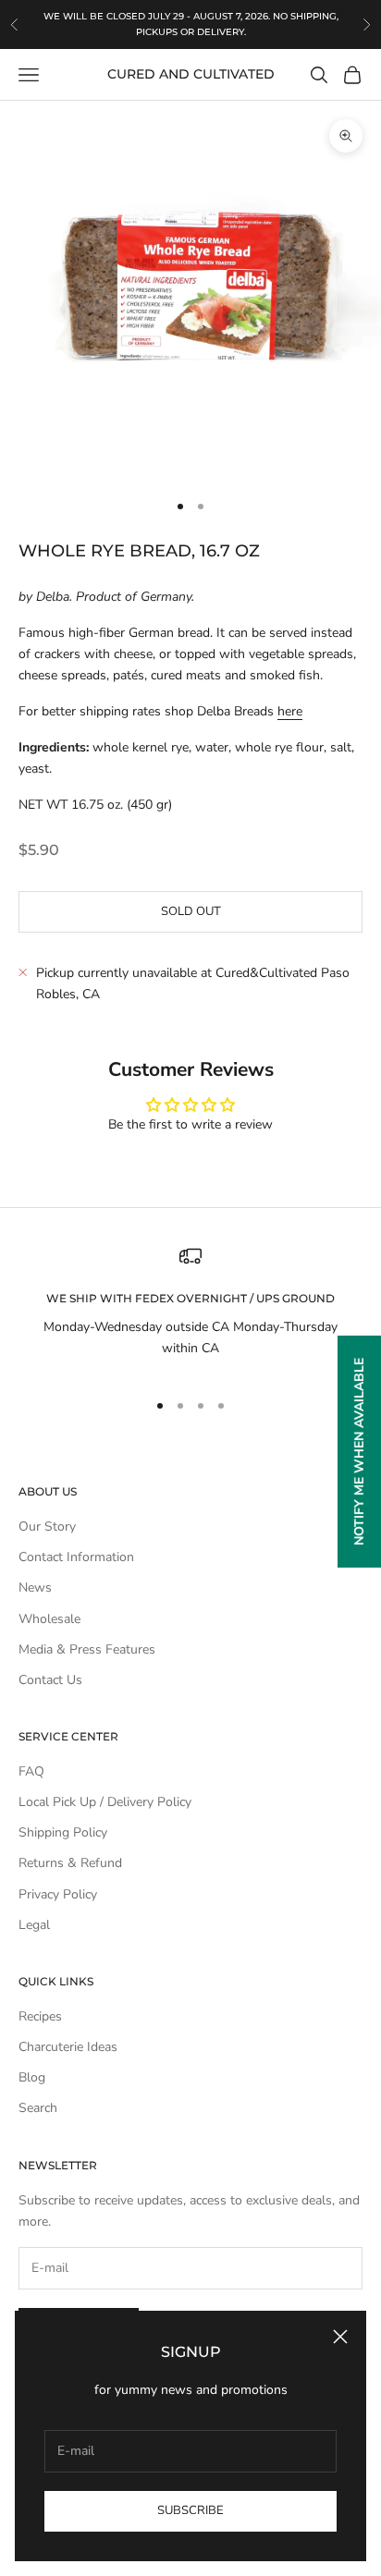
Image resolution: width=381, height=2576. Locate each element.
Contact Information (76, 1557)
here (290, 711)
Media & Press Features (87, 1649)
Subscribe (190, 2510)
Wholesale (49, 1619)
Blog (32, 2077)
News (35, 1587)
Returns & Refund (70, 1863)
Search (38, 2108)
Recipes (40, 2016)
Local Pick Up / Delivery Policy (105, 1802)
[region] (190, 1309)
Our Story (47, 1526)
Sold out (191, 911)
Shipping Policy (63, 1832)
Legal (34, 1925)
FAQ (31, 1771)
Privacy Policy (58, 1894)
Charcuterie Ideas (68, 2047)
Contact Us (50, 1680)
